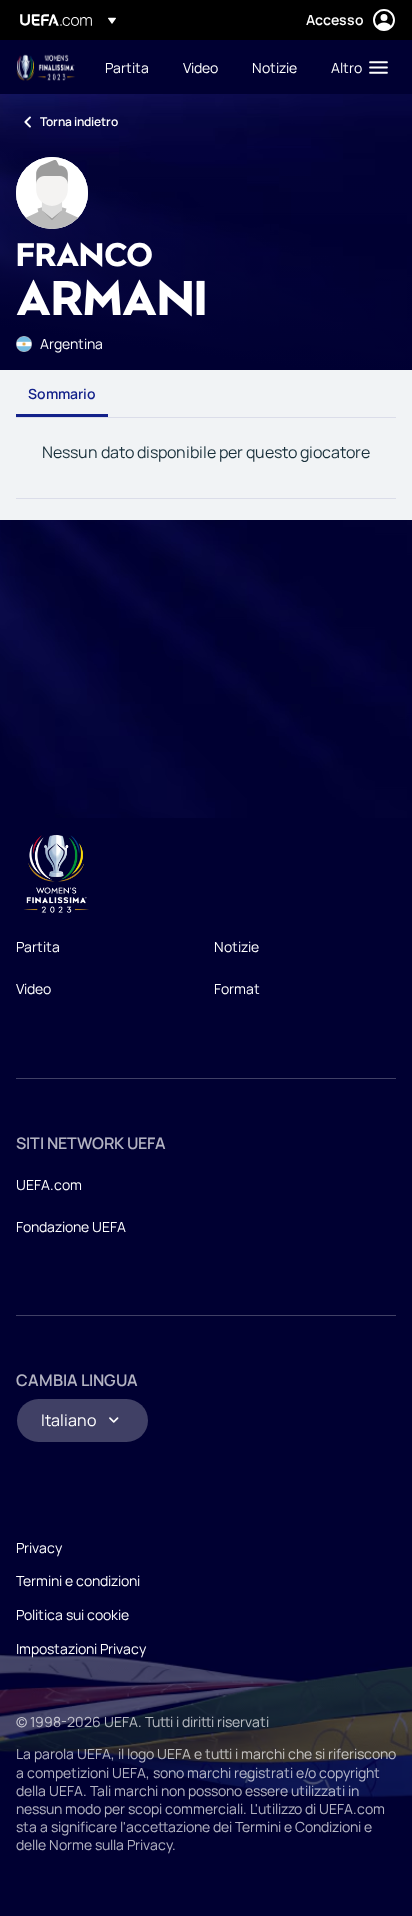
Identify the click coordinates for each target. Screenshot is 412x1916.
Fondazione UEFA (71, 1226)
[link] (127, 67)
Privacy (39, 1547)
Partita (38, 946)
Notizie (236, 946)
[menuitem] (127, 67)
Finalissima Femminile (46, 67)
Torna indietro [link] (79, 121)
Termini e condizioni (78, 1580)
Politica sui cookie (72, 1614)
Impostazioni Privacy (81, 1648)
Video (33, 988)
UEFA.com (49, 1184)
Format (237, 988)
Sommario (62, 393)
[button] (355, 67)
